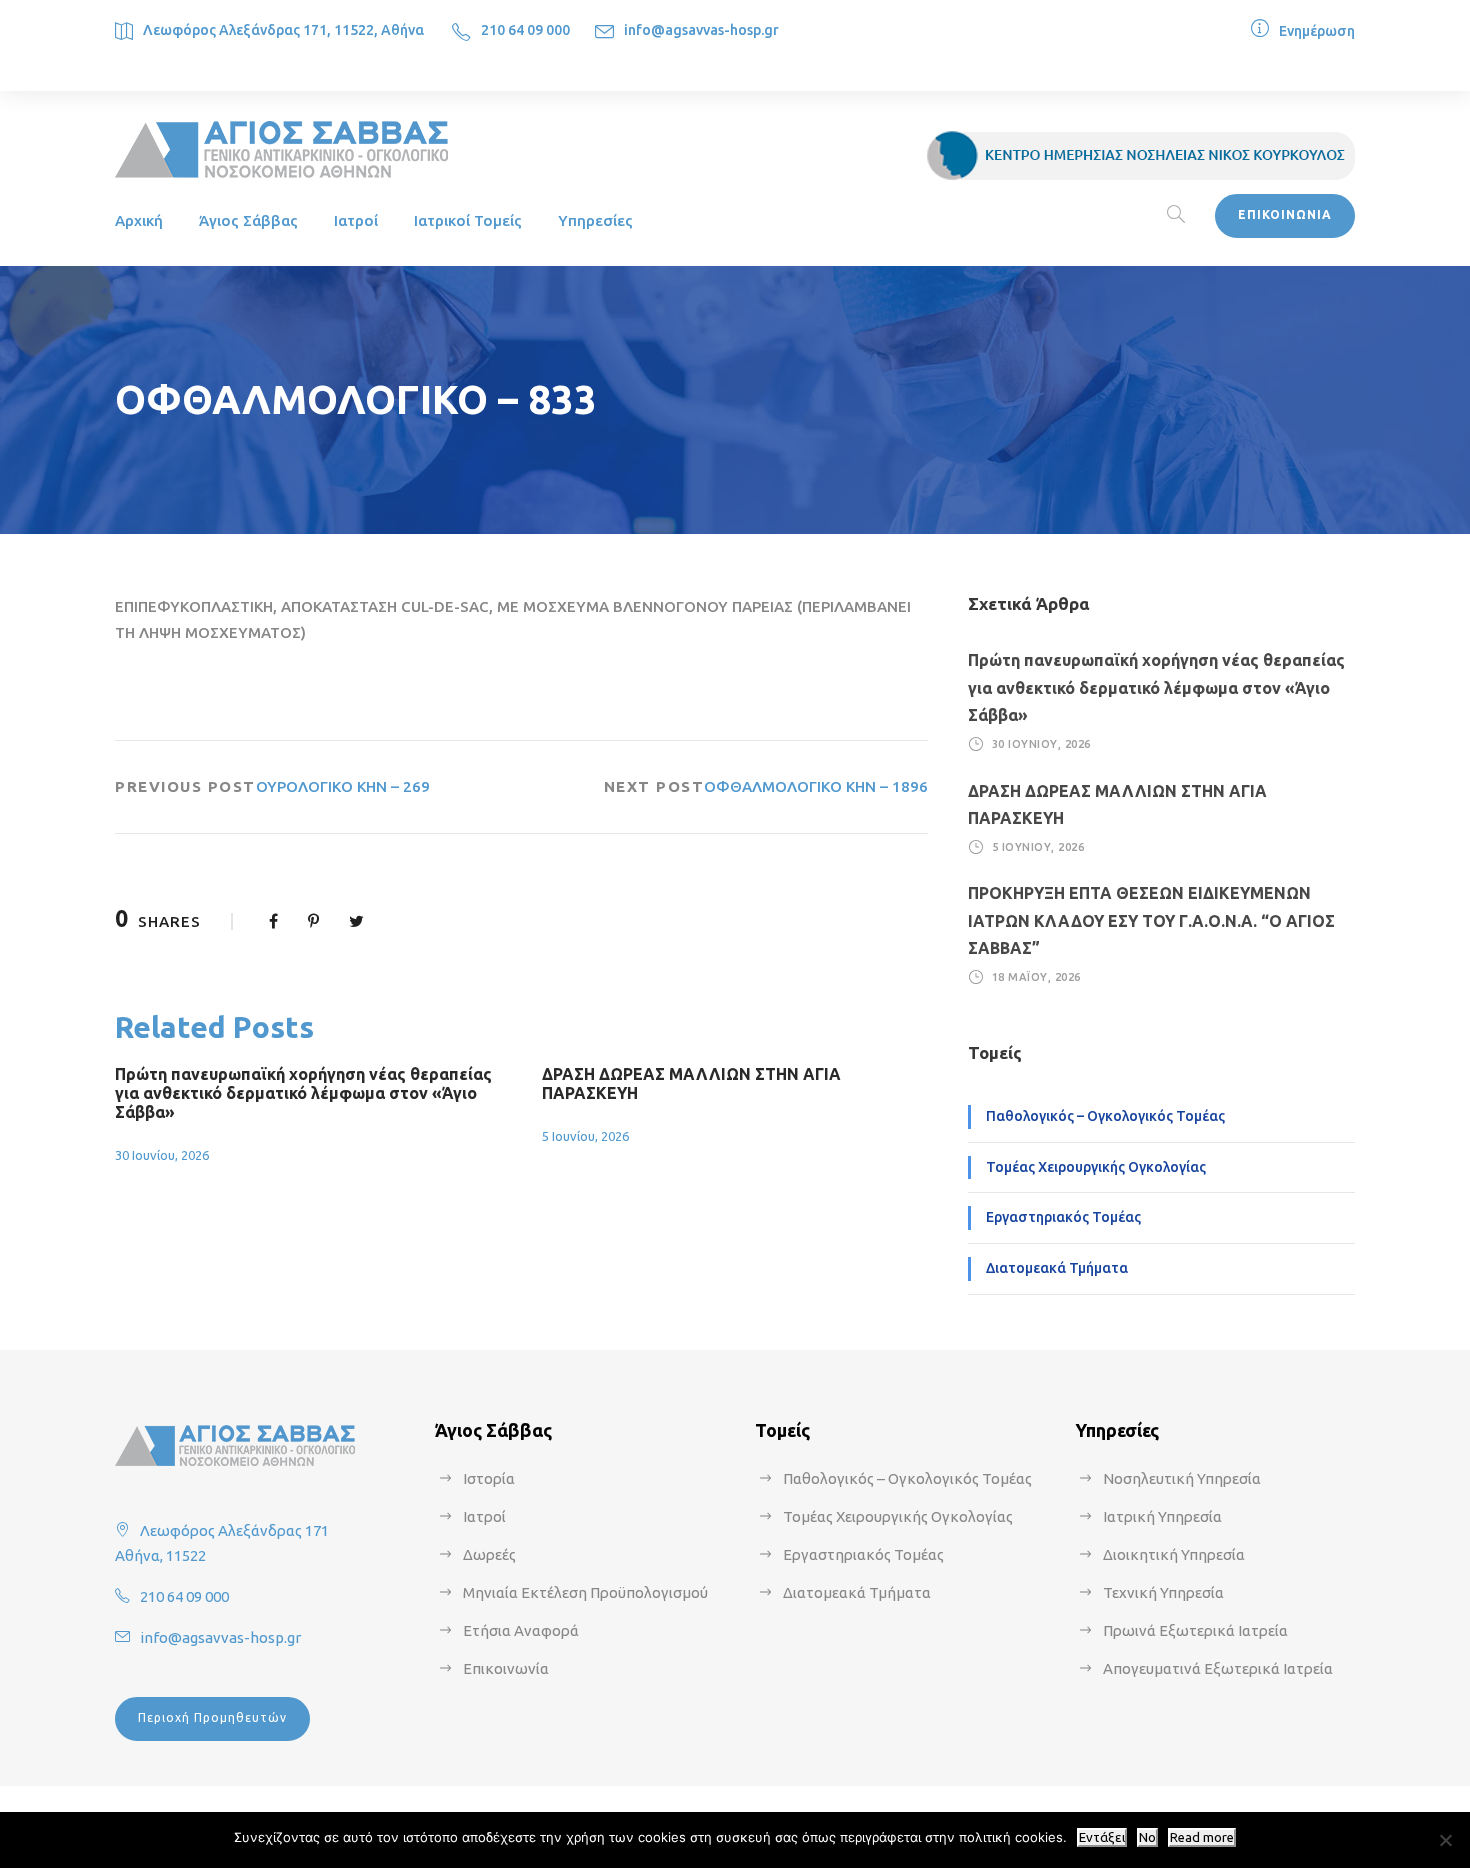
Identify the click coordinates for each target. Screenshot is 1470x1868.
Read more (1202, 1837)
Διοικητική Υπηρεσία (1174, 1554)
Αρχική (139, 220)
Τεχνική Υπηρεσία (1163, 1592)
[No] (1445, 1840)
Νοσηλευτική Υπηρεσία (1182, 1478)
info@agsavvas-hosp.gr (701, 30)
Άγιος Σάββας (248, 220)
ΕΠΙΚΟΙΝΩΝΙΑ (1285, 214)
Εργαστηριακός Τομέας (1063, 1217)
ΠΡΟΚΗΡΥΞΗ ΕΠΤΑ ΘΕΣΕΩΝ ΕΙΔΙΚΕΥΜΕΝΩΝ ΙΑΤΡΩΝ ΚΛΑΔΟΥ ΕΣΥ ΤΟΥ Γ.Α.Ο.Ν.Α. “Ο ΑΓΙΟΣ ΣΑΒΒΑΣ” (1151, 920)
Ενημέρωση (1317, 31)
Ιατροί (356, 220)
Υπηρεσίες (595, 220)
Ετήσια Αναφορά (521, 1630)
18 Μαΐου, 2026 (1036, 977)
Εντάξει (1102, 1837)
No (1147, 1837)
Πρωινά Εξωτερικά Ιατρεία (1195, 1630)
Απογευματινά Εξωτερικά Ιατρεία (1218, 1668)
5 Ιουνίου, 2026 (585, 1136)
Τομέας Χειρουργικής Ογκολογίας (1096, 1167)
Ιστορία (489, 1478)
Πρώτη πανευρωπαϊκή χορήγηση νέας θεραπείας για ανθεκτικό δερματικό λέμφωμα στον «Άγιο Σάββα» (303, 1093)
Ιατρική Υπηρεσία (1162, 1516)
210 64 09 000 (525, 30)
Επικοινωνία (506, 1668)
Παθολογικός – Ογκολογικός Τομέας (1105, 1116)
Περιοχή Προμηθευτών (212, 1717)
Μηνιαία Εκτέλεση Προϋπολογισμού (585, 1592)
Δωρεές (489, 1554)
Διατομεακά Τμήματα (1057, 1268)
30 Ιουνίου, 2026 (162, 1155)
